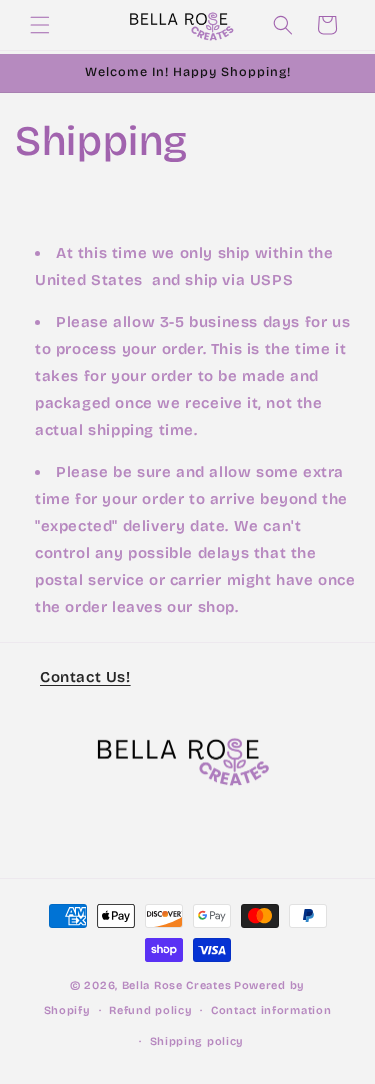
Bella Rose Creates (177, 985)
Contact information (271, 1010)
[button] (40, 25)
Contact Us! (85, 677)
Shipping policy (197, 1041)
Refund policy (150, 1010)
